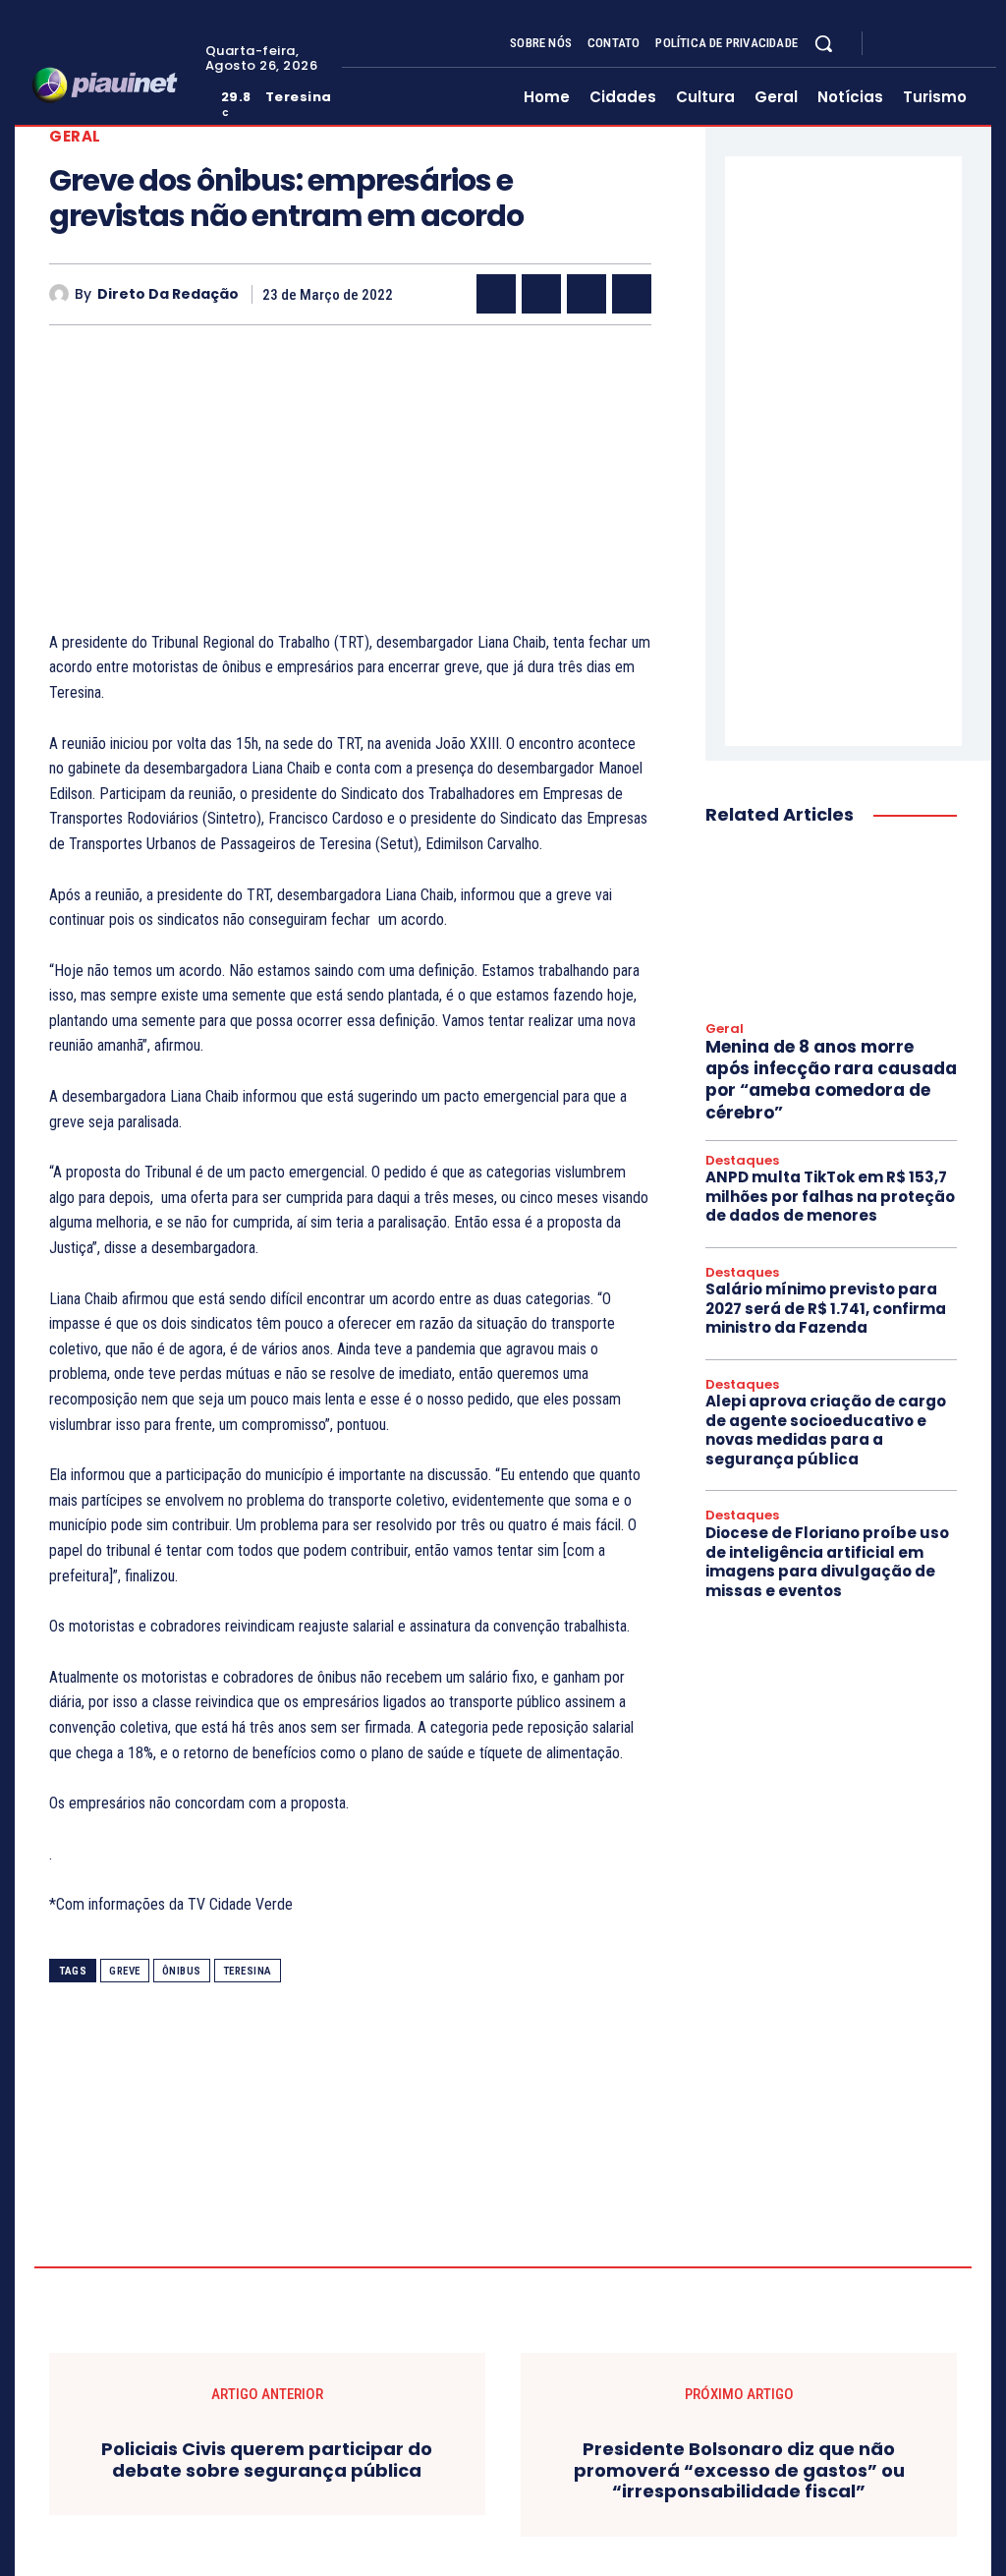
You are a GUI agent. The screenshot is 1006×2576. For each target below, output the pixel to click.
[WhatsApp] (632, 294)
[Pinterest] (587, 294)
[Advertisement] (350, 492)
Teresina (248, 1971)
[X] (941, 43)
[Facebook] (894, 43)
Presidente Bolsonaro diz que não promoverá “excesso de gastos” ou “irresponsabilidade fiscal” (739, 2470)
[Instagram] (918, 43)
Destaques (742, 1161)
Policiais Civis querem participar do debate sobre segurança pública (267, 2460)
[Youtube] (965, 43)
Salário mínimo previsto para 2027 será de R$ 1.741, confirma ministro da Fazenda (826, 1308)
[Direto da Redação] (62, 294)
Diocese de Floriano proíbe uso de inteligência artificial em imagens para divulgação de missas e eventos (827, 1562)
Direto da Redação (168, 294)
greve (125, 1971)
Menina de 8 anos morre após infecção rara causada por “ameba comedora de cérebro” (831, 1079)
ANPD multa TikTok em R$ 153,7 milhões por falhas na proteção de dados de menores (830, 1196)
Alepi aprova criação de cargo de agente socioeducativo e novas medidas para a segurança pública (826, 1430)
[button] (823, 43)
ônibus (182, 1971)
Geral (75, 136)
